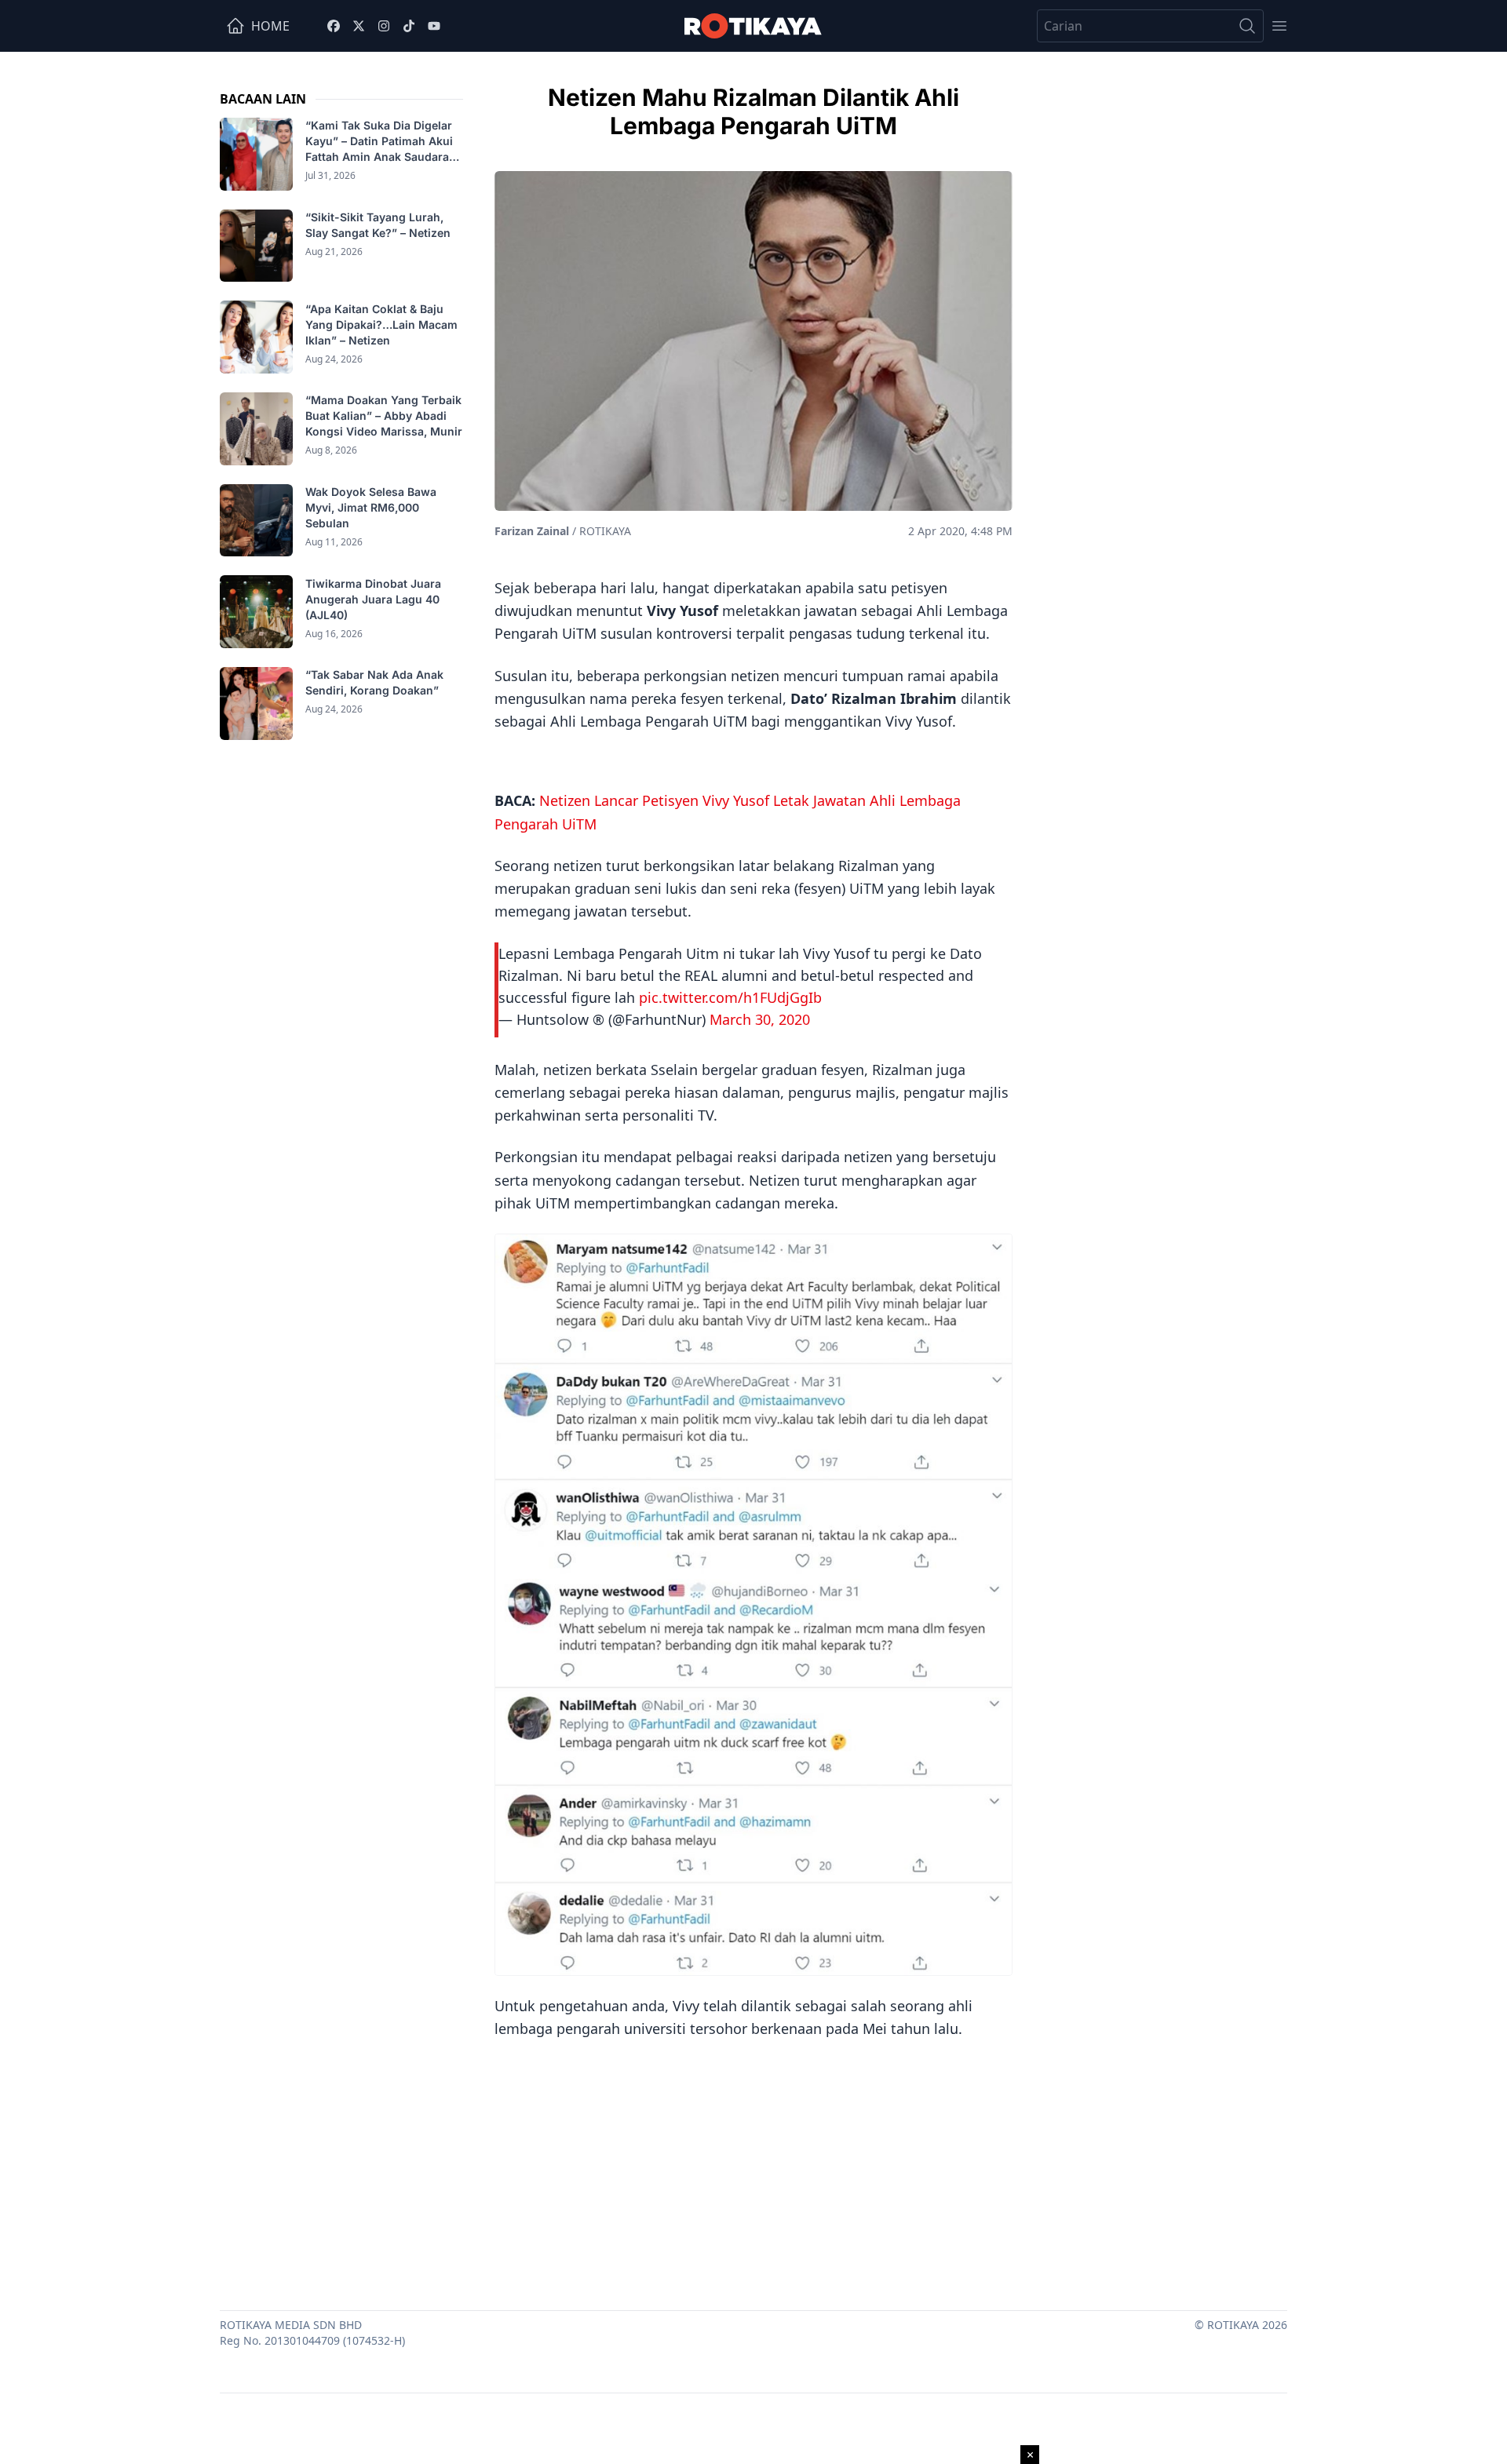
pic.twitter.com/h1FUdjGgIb (730, 997)
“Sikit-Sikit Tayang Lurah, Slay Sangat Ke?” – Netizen (379, 225)
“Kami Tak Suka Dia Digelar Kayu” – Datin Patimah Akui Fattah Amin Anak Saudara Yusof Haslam (379, 142)
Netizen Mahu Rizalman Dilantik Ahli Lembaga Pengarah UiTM (753, 111)
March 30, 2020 (760, 1019)
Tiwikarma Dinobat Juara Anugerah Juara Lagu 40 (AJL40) (373, 598)
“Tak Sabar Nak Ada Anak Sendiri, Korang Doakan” (374, 682)
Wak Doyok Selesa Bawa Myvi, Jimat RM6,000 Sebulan (371, 507)
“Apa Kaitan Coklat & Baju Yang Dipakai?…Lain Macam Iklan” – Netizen (381, 324)
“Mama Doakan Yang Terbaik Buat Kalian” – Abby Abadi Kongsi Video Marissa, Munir (384, 416)
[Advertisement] (753, 2169)
